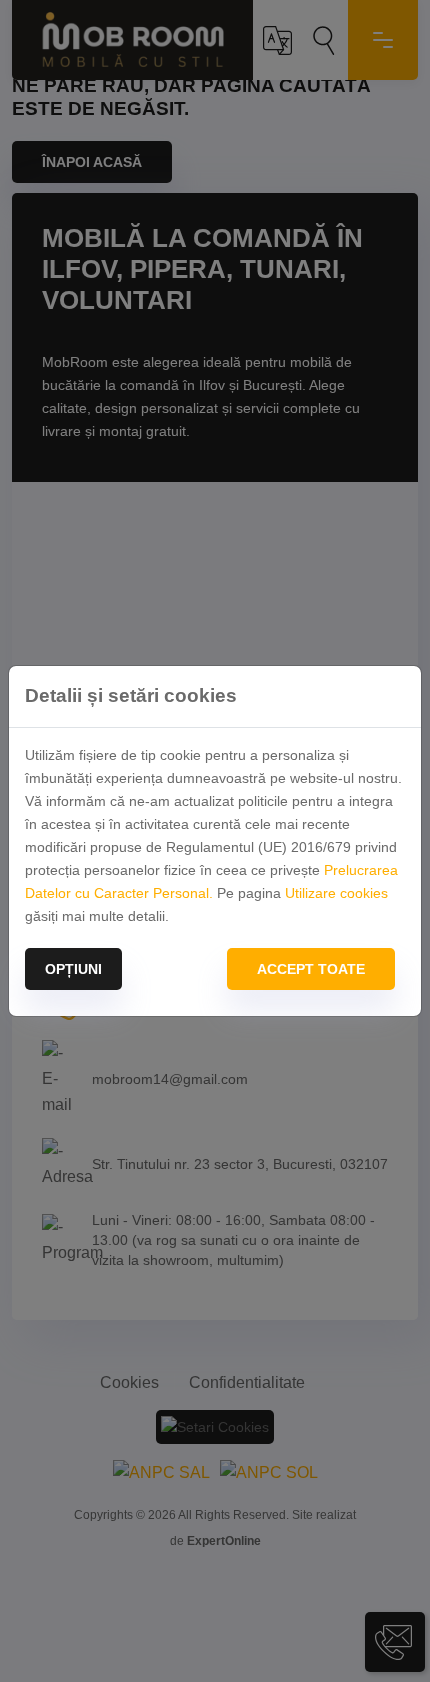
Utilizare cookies (336, 893)
